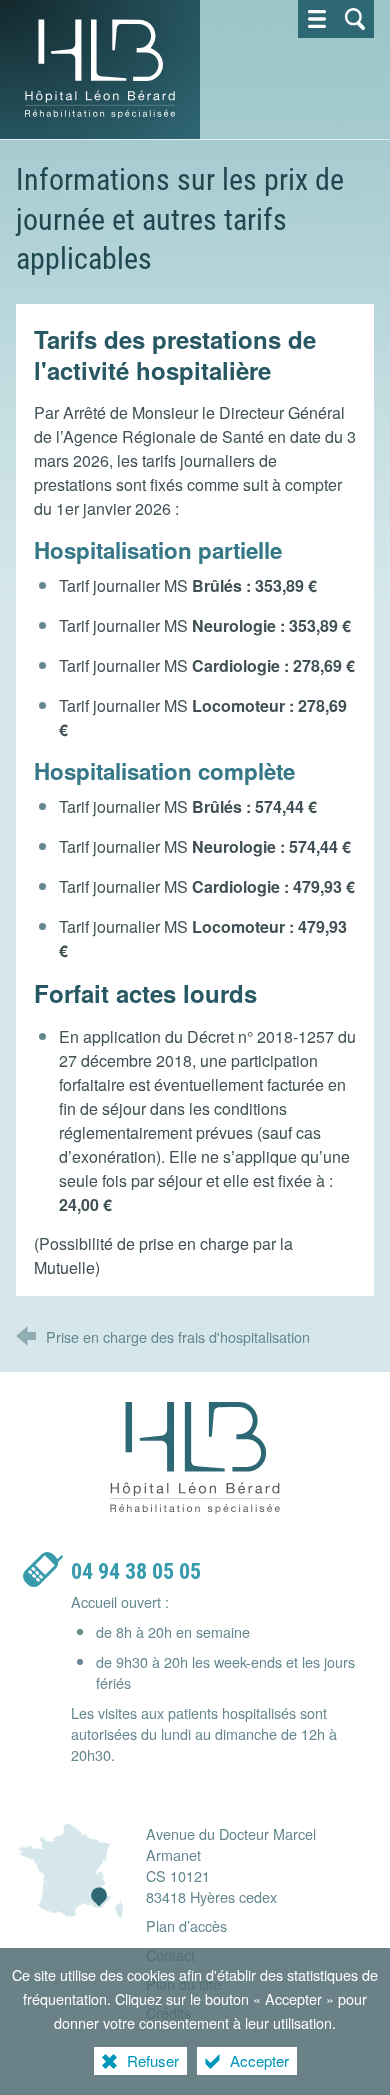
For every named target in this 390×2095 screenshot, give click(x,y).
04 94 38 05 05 (136, 1571)
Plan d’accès (186, 1925)
